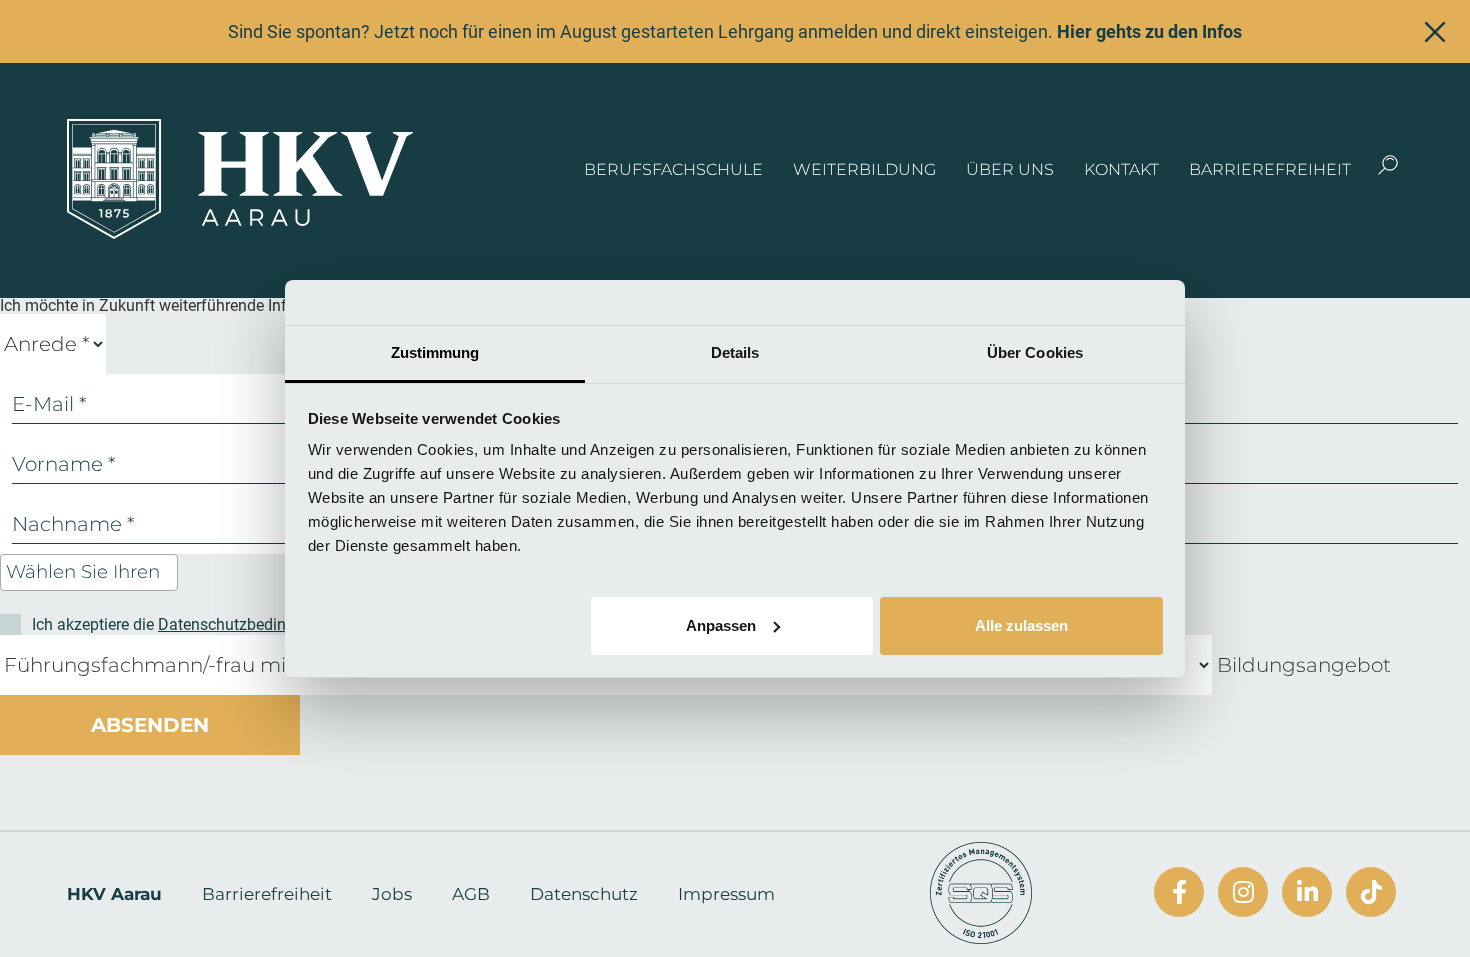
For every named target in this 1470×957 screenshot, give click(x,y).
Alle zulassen (1021, 624)
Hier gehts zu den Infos (1149, 31)
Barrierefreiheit (1270, 169)
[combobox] (89, 572)
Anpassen (721, 624)
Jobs (392, 894)
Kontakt (1121, 169)
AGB (471, 894)
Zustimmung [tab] (435, 352)
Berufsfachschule (673, 169)
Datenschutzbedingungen (248, 624)
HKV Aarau (114, 894)
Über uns (1010, 169)
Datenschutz (584, 894)
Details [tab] (735, 352)
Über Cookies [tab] (1035, 352)
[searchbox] (91, 572)
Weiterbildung (864, 169)
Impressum (726, 894)
